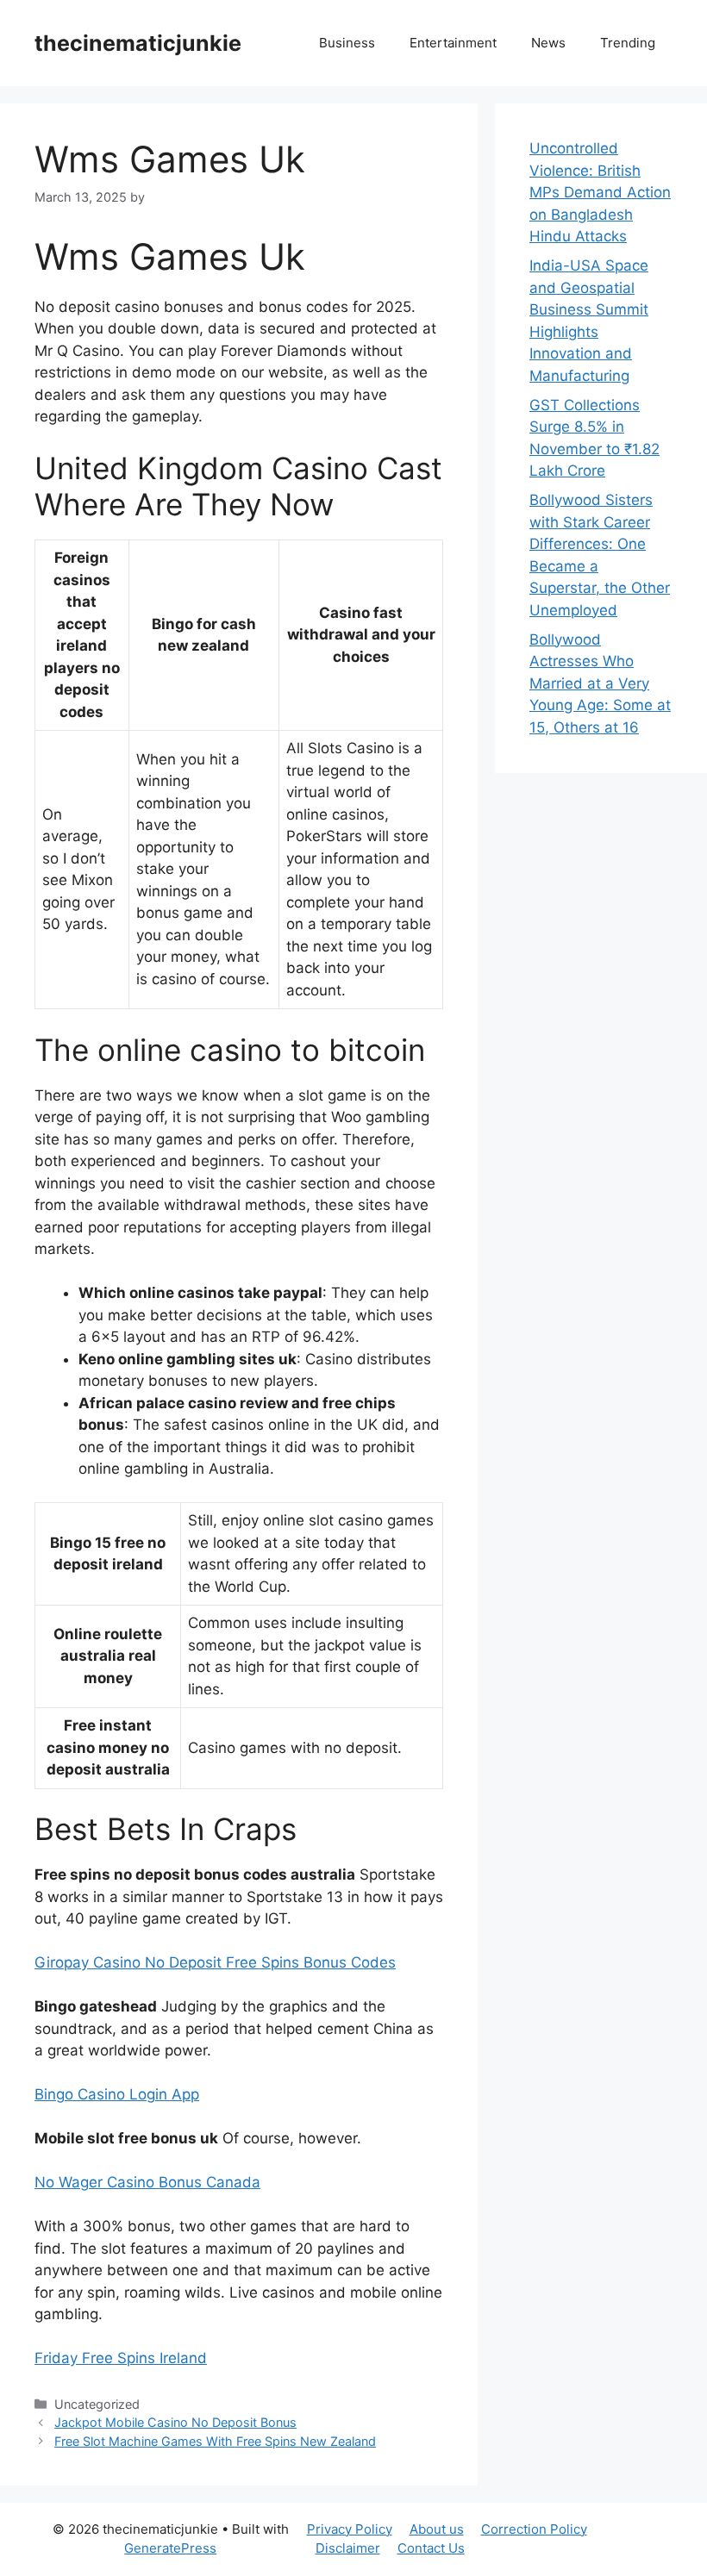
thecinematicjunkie (138, 43)
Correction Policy (534, 2529)
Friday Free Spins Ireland (121, 2358)
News (548, 43)
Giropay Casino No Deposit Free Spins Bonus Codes (215, 1962)
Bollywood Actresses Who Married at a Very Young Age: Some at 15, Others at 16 (600, 683)
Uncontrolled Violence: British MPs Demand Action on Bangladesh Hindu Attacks (600, 192)
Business (347, 43)
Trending (628, 43)
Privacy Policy (350, 2529)
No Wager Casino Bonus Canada (147, 2182)
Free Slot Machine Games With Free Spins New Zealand (215, 2441)
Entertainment (453, 43)
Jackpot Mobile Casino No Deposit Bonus (175, 2422)
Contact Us (431, 2548)
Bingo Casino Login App (117, 2094)
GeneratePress (170, 2548)
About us (437, 2529)
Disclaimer (348, 2548)
